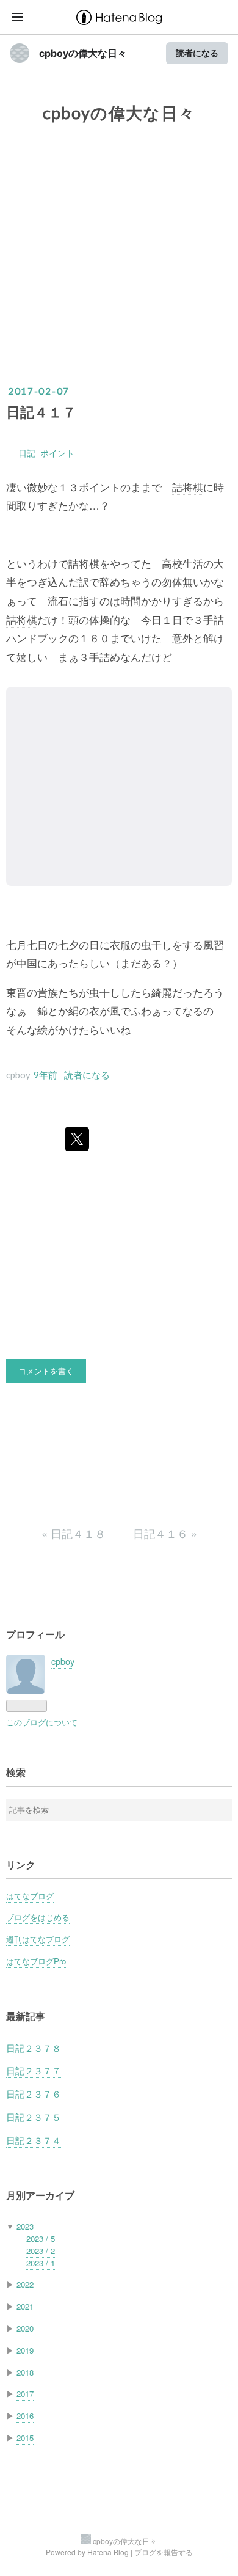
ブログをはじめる (38, 1917)
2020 (25, 2328)
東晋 (16, 992)
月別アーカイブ (40, 2195)
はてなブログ (30, 1896)
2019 (25, 2350)
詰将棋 (188, 487)
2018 (25, 2372)
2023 (25, 2226)
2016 (25, 2416)
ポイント (57, 453)
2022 (25, 2284)
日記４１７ (41, 412)
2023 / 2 (41, 2251)
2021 (25, 2306)
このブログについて (42, 1722)
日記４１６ (165, 1533)
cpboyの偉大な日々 (83, 53)
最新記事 (26, 2016)
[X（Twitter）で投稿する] (77, 1139)
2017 (25, 2394)
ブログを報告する (164, 2552)
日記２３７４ (34, 2140)
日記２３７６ (34, 2094)
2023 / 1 (41, 2263)
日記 (27, 453)
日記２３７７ (34, 2070)
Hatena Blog (108, 2552)
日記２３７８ (34, 2048)
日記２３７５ (34, 2117)
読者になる (197, 53)
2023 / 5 (41, 2238)
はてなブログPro (36, 1961)
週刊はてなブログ (38, 1939)
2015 (25, 2438)
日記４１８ (75, 1533)
